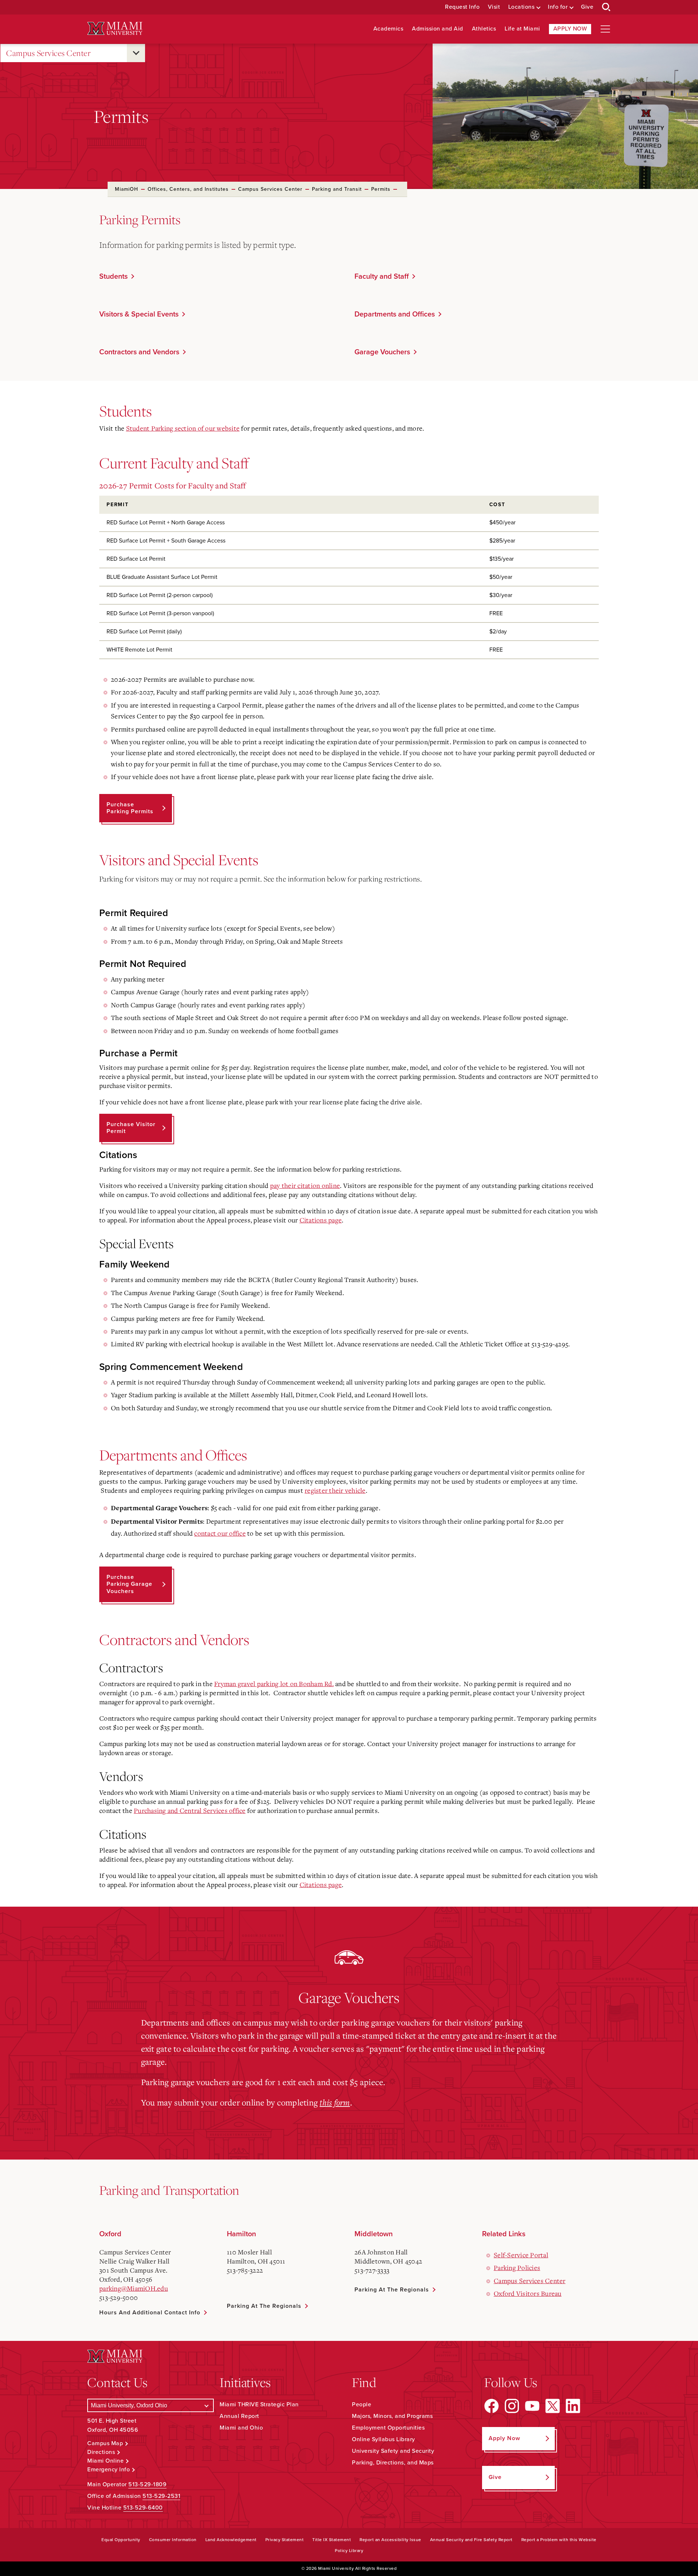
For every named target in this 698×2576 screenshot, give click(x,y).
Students (113, 277)
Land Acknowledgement (231, 2540)
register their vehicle (335, 1490)
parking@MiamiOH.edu (134, 2288)
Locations (522, 7)
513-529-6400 (143, 2508)
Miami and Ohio (241, 2428)
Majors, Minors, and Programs (392, 2416)
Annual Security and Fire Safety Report (471, 2540)
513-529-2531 (161, 2496)
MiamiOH (127, 189)
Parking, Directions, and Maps (393, 2463)
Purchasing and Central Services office (190, 1810)
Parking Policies (517, 2267)
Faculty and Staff (382, 277)
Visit (494, 7)
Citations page (321, 1220)
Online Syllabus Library (384, 2439)
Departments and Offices (395, 314)
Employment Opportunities (388, 2428)
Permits (381, 189)
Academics (388, 29)
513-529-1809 (147, 2484)
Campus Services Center (48, 53)
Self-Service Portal (521, 2255)
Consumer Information (173, 2540)
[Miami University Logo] (115, 29)
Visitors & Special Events (139, 314)
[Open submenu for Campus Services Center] (136, 53)
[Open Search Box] (606, 7)
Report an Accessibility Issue (390, 2540)
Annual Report (239, 2416)
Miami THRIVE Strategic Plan (259, 2404)
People (362, 2404)
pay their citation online (305, 1185)
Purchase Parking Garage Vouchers (129, 1584)
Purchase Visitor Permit (131, 1128)
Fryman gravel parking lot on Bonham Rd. (274, 1684)
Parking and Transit (337, 189)
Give (587, 7)
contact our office (220, 1533)
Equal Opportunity (121, 2540)
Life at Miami (522, 29)
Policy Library (349, 2551)
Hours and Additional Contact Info (150, 2313)
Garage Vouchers (382, 352)
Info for (558, 7)
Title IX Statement (332, 2540)
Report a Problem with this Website (559, 2540)
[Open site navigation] (605, 29)
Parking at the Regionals (264, 2306)
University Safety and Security (393, 2451)
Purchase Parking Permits (130, 808)
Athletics (484, 29)
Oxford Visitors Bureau (528, 2293)
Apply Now (570, 29)
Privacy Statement (285, 2540)
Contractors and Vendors (139, 352)
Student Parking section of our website (183, 428)
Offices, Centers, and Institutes (188, 189)
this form (335, 2102)
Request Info (462, 7)
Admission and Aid (438, 29)
